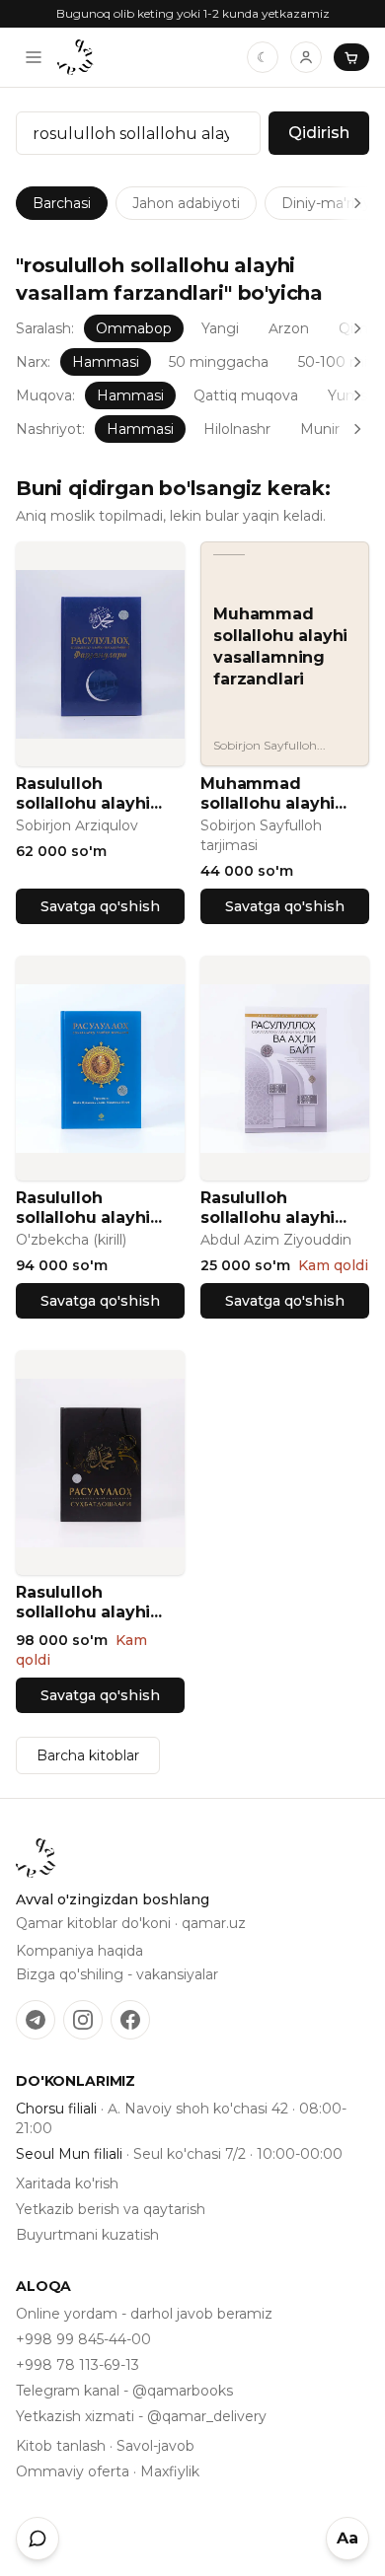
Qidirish (319, 133)
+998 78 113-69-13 (77, 2365)
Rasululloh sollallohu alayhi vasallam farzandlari (83, 794)
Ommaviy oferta (73, 2471)
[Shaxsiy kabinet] (306, 57)
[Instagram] (83, 2020)
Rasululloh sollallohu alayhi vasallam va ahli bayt (268, 1208)
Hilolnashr (237, 429)
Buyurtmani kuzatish (87, 2235)
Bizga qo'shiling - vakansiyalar (117, 1974)
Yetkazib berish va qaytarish (111, 2209)
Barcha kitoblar (88, 1755)
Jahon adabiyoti (186, 203)
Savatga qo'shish (100, 906)
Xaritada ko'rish (67, 2183)
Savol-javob (155, 2446)
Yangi (220, 328)
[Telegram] (36, 2020)
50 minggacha (219, 362)
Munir (320, 429)
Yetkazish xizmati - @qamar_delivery (141, 2416)
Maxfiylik (170, 2471)
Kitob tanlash (61, 2446)
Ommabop (134, 328)
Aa (347, 2538)
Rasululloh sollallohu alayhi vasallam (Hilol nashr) (83, 1208)
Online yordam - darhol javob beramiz (144, 2314)
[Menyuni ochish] (34, 57)
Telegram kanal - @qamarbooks (124, 2391)
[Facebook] (130, 2020)
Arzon (289, 328)
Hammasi (106, 362)
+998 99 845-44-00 (83, 2339)
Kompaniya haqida (79, 1951)
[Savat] (351, 57)
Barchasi (62, 203)
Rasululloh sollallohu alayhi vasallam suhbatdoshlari (83, 1603)
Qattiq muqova (246, 395)
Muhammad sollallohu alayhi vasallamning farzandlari (268, 794)
